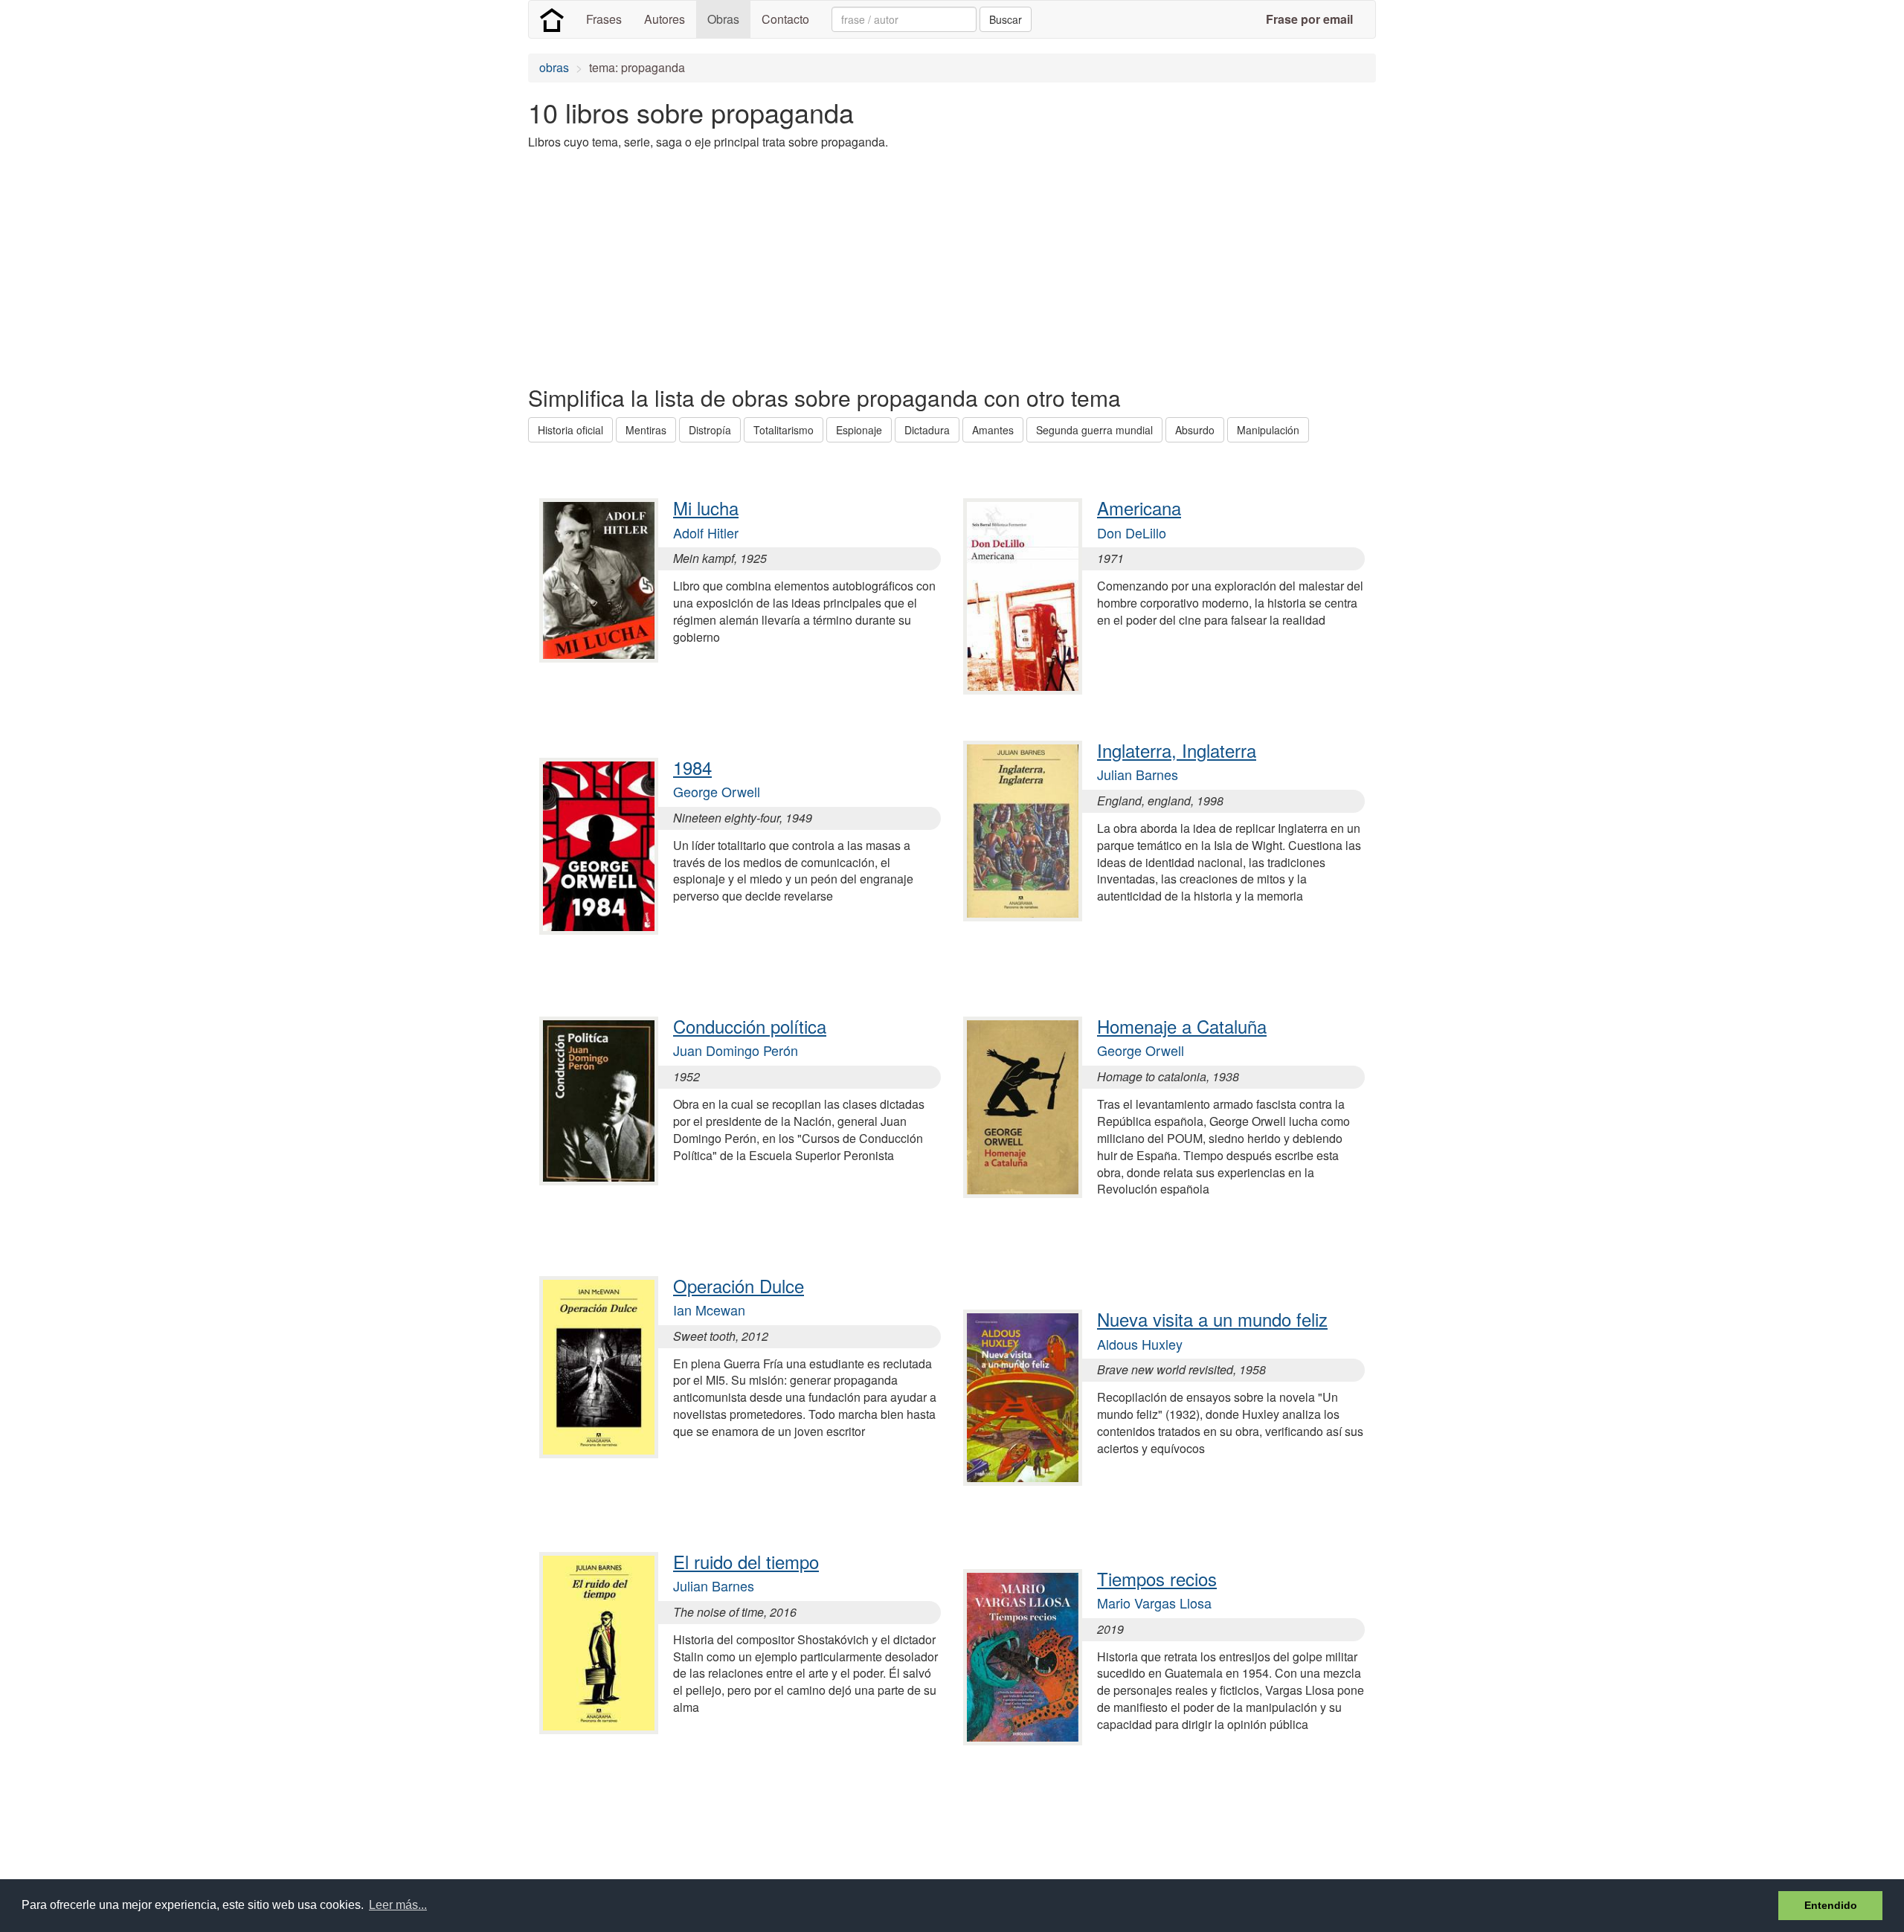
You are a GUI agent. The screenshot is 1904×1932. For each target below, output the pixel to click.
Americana (1139, 508)
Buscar (1006, 19)
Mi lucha (706, 508)
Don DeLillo (1132, 532)
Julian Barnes (714, 1585)
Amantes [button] (993, 430)
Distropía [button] (710, 430)
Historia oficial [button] (570, 430)
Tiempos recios (1157, 1578)
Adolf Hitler (706, 532)
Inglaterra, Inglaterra (1177, 750)
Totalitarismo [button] (784, 430)
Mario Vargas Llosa (1154, 1603)
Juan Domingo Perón (736, 1050)
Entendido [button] (1831, 1905)
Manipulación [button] (1268, 430)
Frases (604, 19)
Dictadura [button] (927, 430)
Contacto (785, 19)
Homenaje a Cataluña (1182, 1026)
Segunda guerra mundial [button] (1094, 430)
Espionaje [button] (859, 430)
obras (554, 67)
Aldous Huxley (1140, 1344)
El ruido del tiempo (746, 1561)
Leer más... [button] (398, 1905)
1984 (692, 767)
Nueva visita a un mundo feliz (1212, 1319)
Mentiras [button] (646, 430)
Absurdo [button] (1195, 430)
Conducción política (750, 1026)
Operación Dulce (739, 1285)
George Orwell (717, 791)
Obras (723, 19)
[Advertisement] (799, 266)
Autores (665, 19)
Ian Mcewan (709, 1310)
